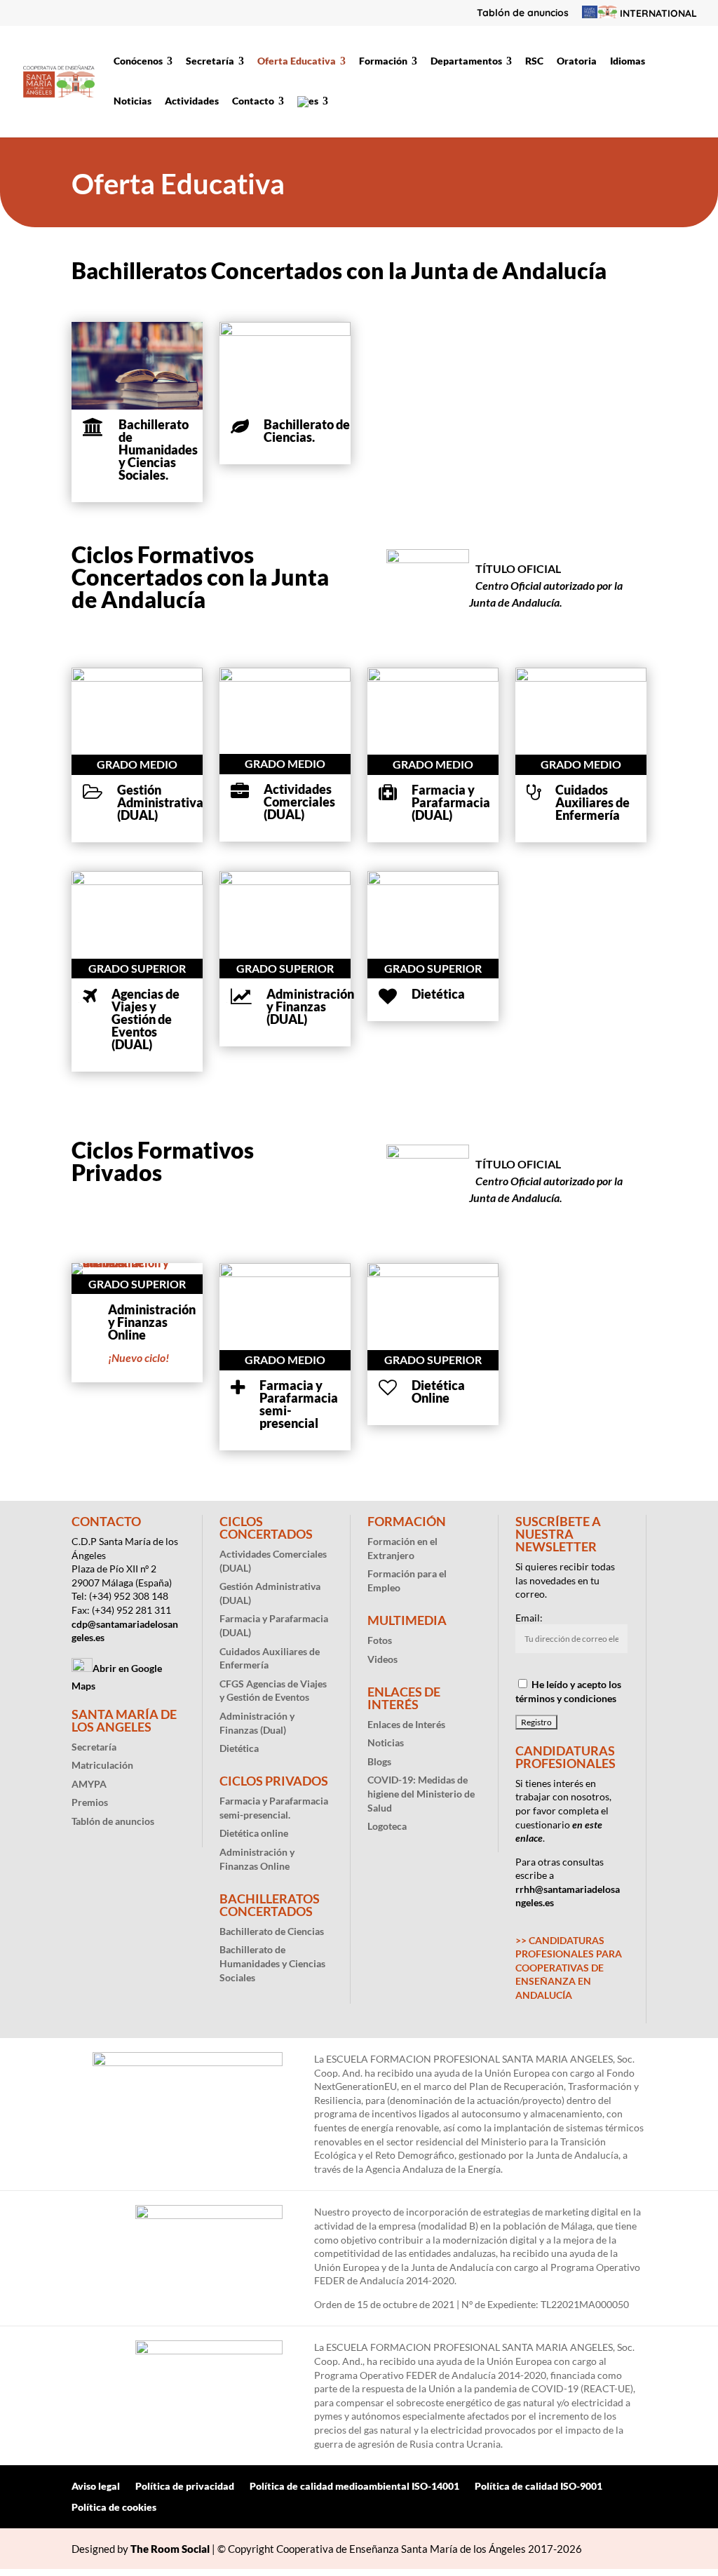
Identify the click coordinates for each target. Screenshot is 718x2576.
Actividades (192, 101)
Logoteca (387, 1826)
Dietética (438, 994)
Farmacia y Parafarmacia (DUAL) (451, 802)
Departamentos (466, 61)
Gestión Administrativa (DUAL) (160, 802)
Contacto (253, 101)
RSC (534, 61)
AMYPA (89, 1784)
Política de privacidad (185, 2487)
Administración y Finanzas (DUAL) (310, 1006)
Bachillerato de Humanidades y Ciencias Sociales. (158, 450)
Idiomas (628, 61)
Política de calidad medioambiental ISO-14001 (354, 2487)
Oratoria (577, 61)
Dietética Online (438, 1391)
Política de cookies (114, 2508)
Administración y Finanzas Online (152, 1322)
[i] (93, 427)
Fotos (380, 1640)
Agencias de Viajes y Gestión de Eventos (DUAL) (145, 1019)
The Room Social (170, 2549)
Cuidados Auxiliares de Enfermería (592, 802)
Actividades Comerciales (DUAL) (299, 802)
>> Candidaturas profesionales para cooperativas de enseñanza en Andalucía (569, 1968)
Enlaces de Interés (406, 1724)
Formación (383, 61)
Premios (90, 1802)
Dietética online (254, 1833)
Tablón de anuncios (523, 13)
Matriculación (102, 1765)
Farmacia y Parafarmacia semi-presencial (299, 1404)
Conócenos (138, 61)
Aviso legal (96, 2487)
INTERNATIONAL (657, 14)
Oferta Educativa (297, 61)
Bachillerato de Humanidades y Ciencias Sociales (272, 1963)
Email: (529, 1618)
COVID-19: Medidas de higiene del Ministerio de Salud (421, 1793)
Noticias (133, 101)
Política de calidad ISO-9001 (538, 2487)
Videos (382, 1659)
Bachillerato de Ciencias (272, 1931)
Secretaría (210, 61)
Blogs (379, 1761)
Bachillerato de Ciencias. (307, 431)
